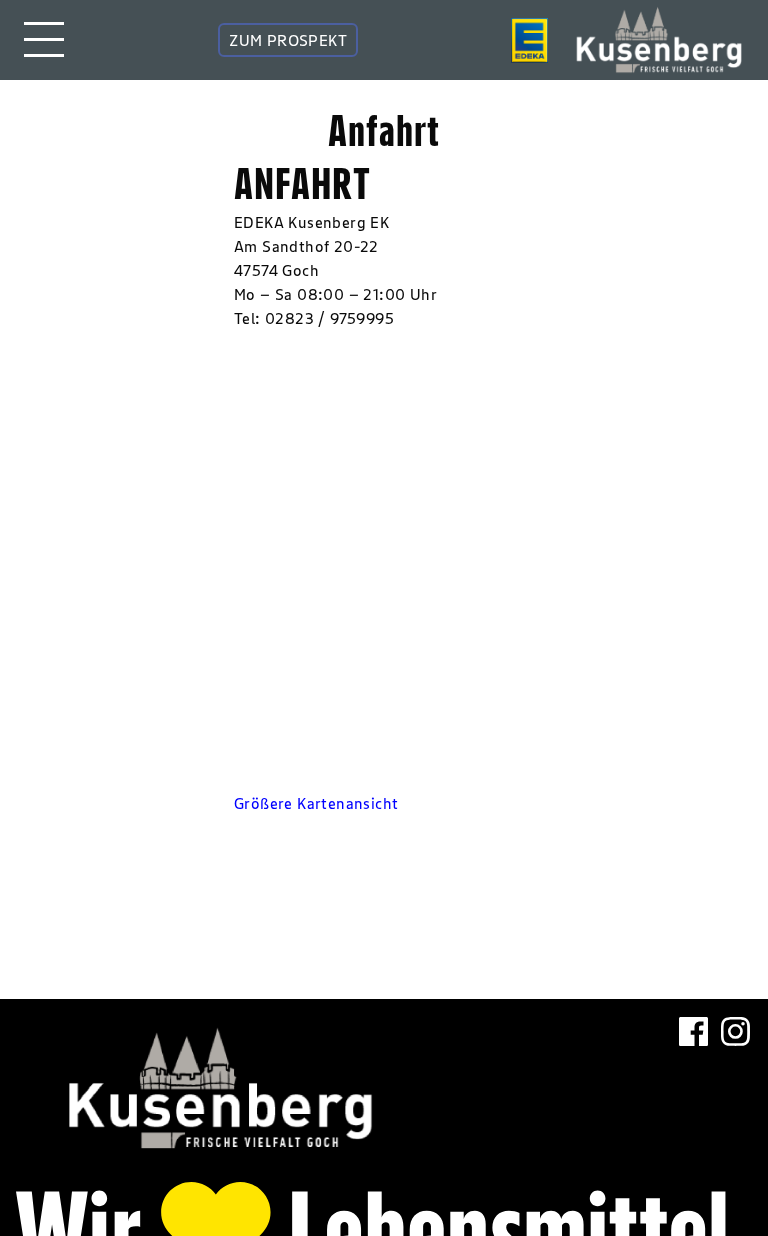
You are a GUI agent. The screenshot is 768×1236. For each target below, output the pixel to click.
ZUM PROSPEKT (288, 40)
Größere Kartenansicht (316, 803)
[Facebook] (693, 1082)
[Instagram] (735, 1082)
